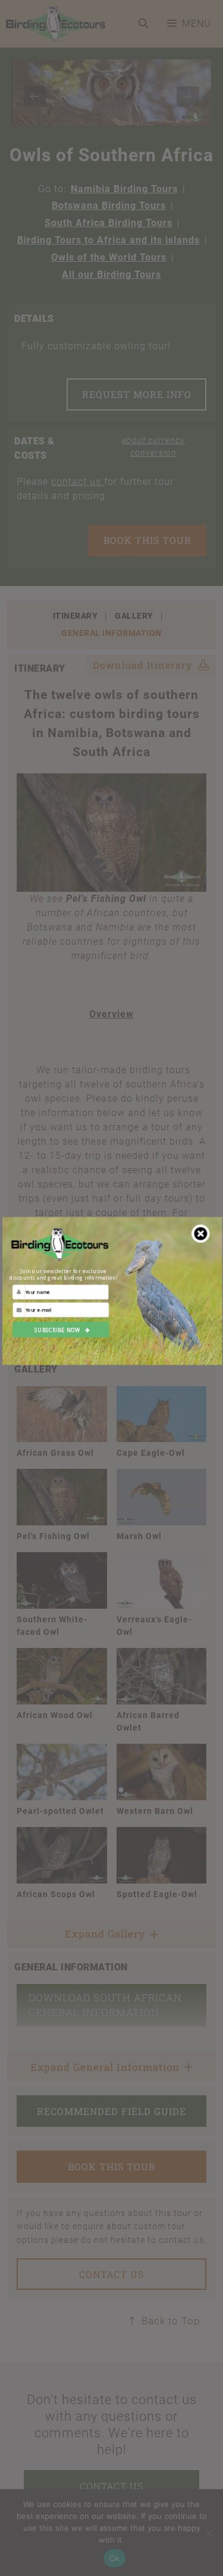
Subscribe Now (57, 1330)
